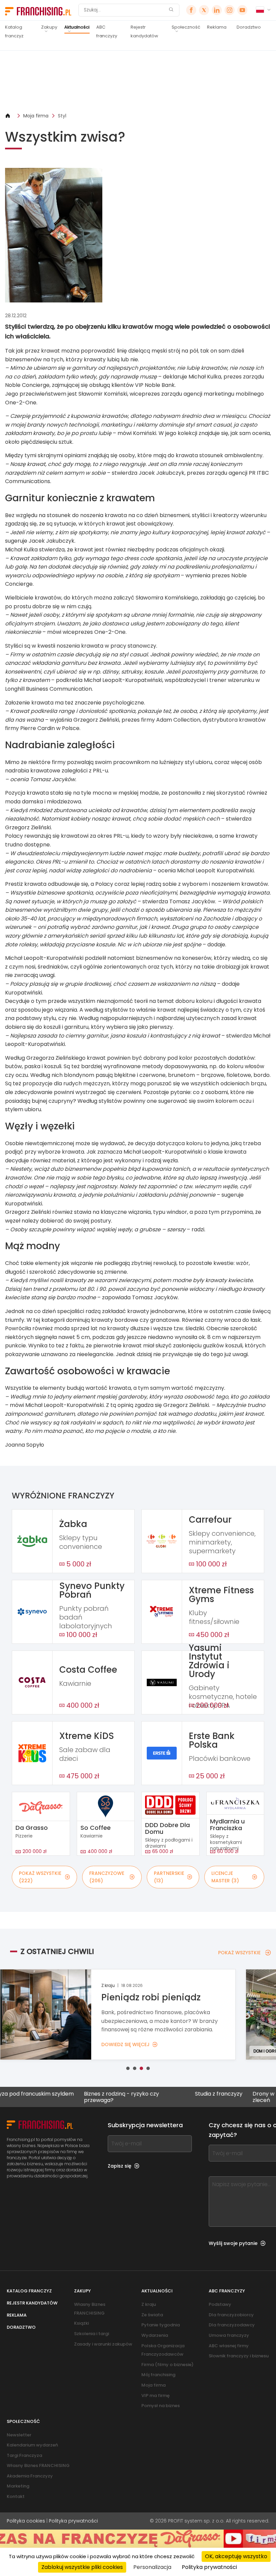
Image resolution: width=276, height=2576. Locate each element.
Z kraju (149, 2304)
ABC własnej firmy (229, 2346)
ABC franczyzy (107, 31)
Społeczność (186, 27)
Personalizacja (152, 2567)
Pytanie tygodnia (161, 2325)
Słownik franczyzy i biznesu (239, 2356)
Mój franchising (158, 2375)
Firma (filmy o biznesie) (167, 2365)
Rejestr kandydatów (144, 31)
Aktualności (77, 27)
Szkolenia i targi (92, 2334)
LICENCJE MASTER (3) (225, 1877)
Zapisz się (119, 2166)
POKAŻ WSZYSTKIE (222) (40, 1877)
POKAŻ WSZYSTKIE (239, 1953)
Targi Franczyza (24, 2455)
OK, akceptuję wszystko (236, 2556)
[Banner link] (138, 81)
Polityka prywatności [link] (209, 2567)
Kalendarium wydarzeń (32, 2445)
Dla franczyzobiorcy (231, 2315)
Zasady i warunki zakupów (103, 2344)
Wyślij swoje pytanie (233, 2243)
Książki (81, 2323)
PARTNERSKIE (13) (169, 1877)
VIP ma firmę (156, 2396)
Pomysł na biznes (161, 2406)
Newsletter (19, 2435)
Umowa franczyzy (229, 2335)
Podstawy (220, 2304)
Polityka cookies (26, 2521)
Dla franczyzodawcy (232, 2325)
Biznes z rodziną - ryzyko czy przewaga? (76, 2097)
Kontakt (16, 2496)
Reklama (217, 27)
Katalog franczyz (14, 31)
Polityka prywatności (73, 2521)
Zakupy (49, 27)
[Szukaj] (171, 10)
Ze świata (152, 2315)
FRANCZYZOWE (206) (107, 1877)
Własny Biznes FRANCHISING (38, 2465)
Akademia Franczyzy (30, 2476)
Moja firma (36, 116)
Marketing (18, 2486)
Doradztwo (249, 27)
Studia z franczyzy (174, 2094)
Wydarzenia (155, 2335)
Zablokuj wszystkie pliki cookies (82, 2567)
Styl (62, 116)
